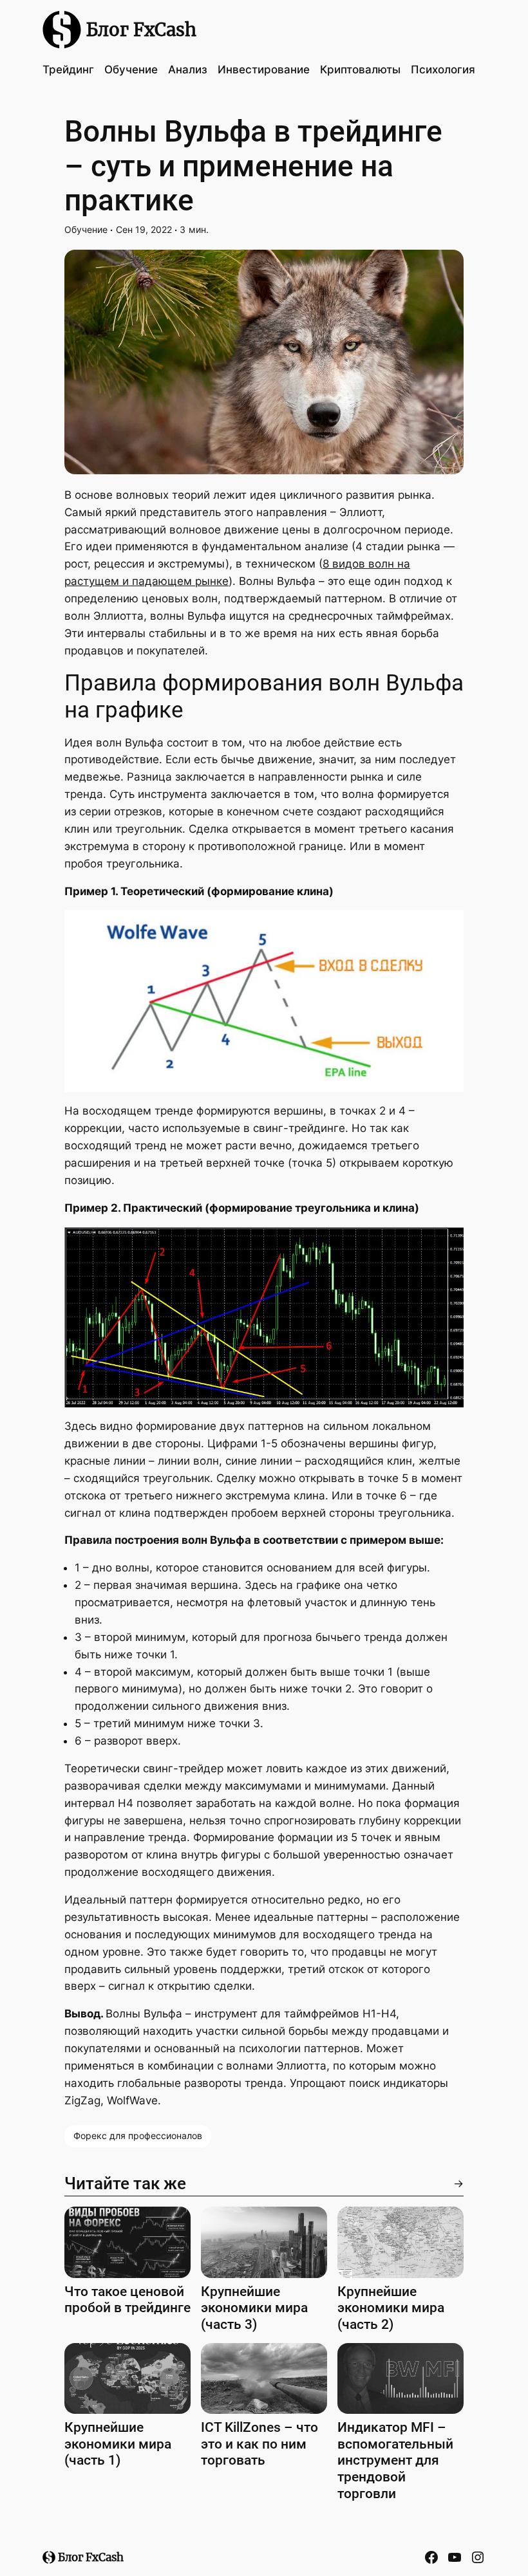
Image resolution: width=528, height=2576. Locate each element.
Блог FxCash (141, 30)
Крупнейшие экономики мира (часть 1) (118, 2443)
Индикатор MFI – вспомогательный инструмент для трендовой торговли (395, 2460)
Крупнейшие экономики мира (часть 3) (254, 2308)
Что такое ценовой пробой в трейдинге (127, 2300)
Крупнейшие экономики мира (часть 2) (391, 2308)
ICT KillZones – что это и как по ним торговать (259, 2443)
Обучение (86, 229)
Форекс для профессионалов (138, 2136)
